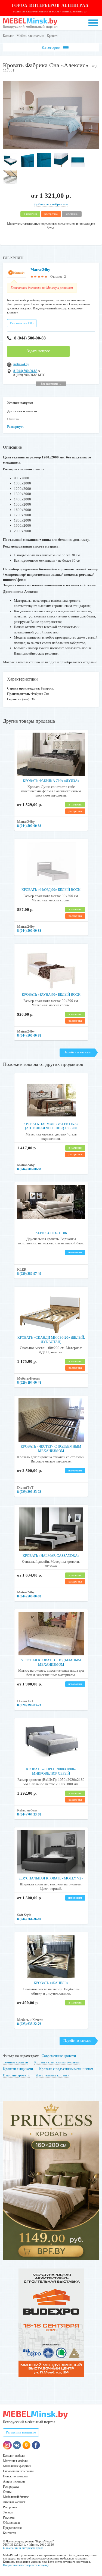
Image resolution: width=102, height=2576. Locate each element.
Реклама (9, 2517)
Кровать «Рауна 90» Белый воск (51, 994)
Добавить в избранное (51, 204)
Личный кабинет (14, 2502)
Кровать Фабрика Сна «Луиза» (51, 781)
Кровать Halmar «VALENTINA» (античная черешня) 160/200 (51, 1126)
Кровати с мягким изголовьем (57, 2062)
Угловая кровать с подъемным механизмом (51, 1662)
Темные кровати (16, 2062)
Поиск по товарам (15, 2476)
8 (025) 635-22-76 (29, 2024)
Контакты (10, 2533)
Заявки (8, 2512)
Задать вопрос (38, 351)
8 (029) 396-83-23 (29, 1492)
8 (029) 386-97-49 (29, 1274)
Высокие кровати (16, 2075)
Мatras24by (40, 270)
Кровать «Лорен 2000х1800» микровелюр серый (51, 1771)
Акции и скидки (14, 2481)
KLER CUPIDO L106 (51, 1233)
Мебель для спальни (30, 36)
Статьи (8, 2492)
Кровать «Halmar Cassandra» (51, 1556)
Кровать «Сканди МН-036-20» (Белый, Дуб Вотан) (51, 1340)
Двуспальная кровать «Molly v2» (51, 1878)
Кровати (52, 36)
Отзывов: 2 (58, 277)
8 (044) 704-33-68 (29, 1814)
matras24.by (21, 364)
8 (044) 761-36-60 (29, 1919)
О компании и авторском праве (23, 2548)
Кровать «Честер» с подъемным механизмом (51, 1449)
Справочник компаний (18, 2471)
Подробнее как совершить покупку (26, 2565)
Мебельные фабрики (17, 2466)
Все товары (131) (22, 323)
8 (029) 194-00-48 (29, 1383)
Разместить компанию (21, 2432)
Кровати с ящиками (18, 2069)
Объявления (11, 2523)
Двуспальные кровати (53, 2075)
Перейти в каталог (77, 1052)
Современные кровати (59, 2056)
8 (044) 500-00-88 (30, 338)
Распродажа (11, 2487)
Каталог (8, 36)
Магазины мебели (15, 2461)
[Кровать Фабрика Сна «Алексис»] (51, 148)
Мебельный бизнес (16, 2497)
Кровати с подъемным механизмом (66, 2069)
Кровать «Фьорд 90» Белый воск (51, 890)
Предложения (12, 2528)
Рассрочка (10, 2507)
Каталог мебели (14, 2456)
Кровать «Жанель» (51, 1983)
